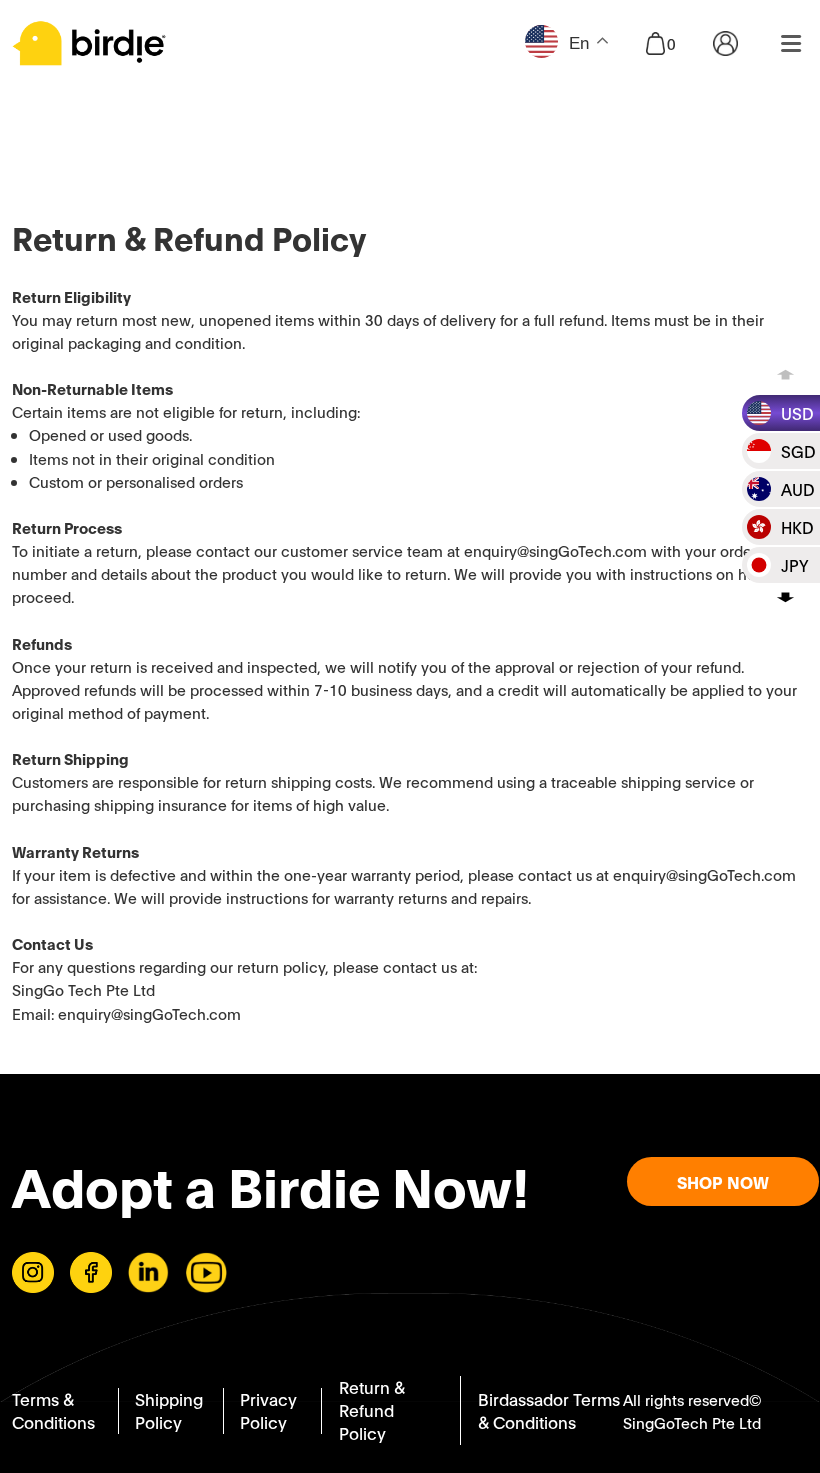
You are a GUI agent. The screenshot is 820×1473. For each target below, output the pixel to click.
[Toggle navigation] (791, 43)
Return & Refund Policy (372, 1409)
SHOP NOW (723, 1181)
